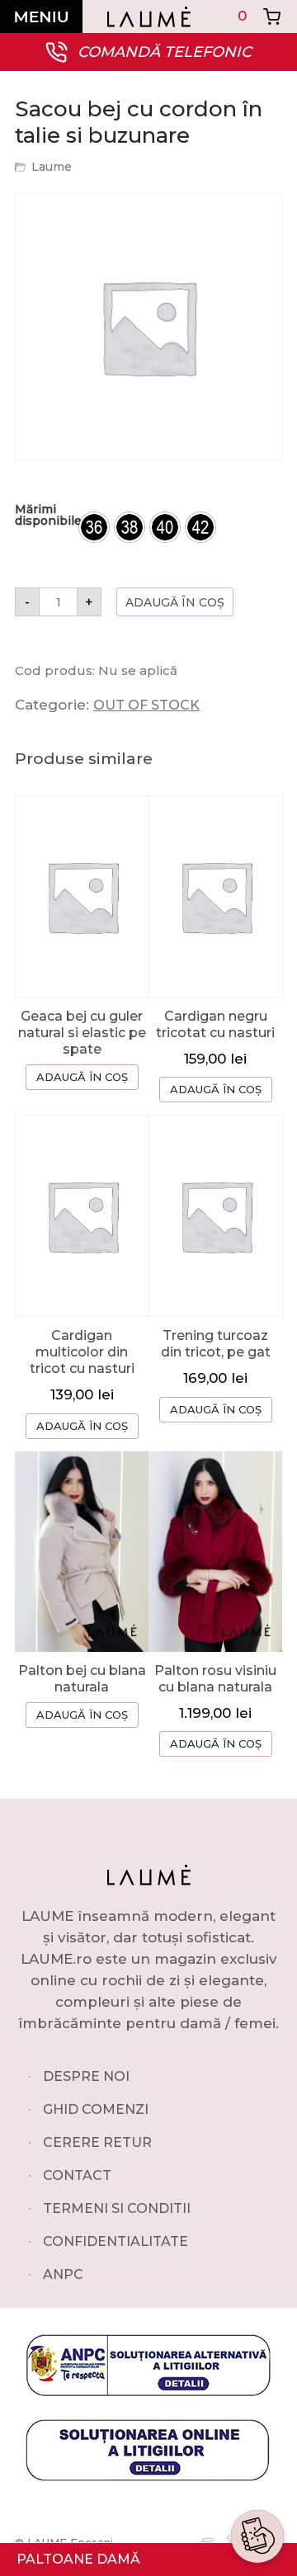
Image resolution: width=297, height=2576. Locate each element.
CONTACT (77, 2175)
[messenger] (257, 2444)
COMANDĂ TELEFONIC (165, 52)
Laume (52, 167)
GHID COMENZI (96, 2109)
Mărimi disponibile (48, 515)
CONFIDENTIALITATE (115, 2241)
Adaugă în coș (175, 602)
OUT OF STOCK (146, 705)
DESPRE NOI (86, 2076)
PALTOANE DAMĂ (78, 2559)
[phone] (257, 2484)
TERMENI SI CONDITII (117, 2208)
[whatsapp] (257, 2404)
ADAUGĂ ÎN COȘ (82, 1077)
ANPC (63, 2274)
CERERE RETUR (97, 2142)
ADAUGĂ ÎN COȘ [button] (216, 1089)
